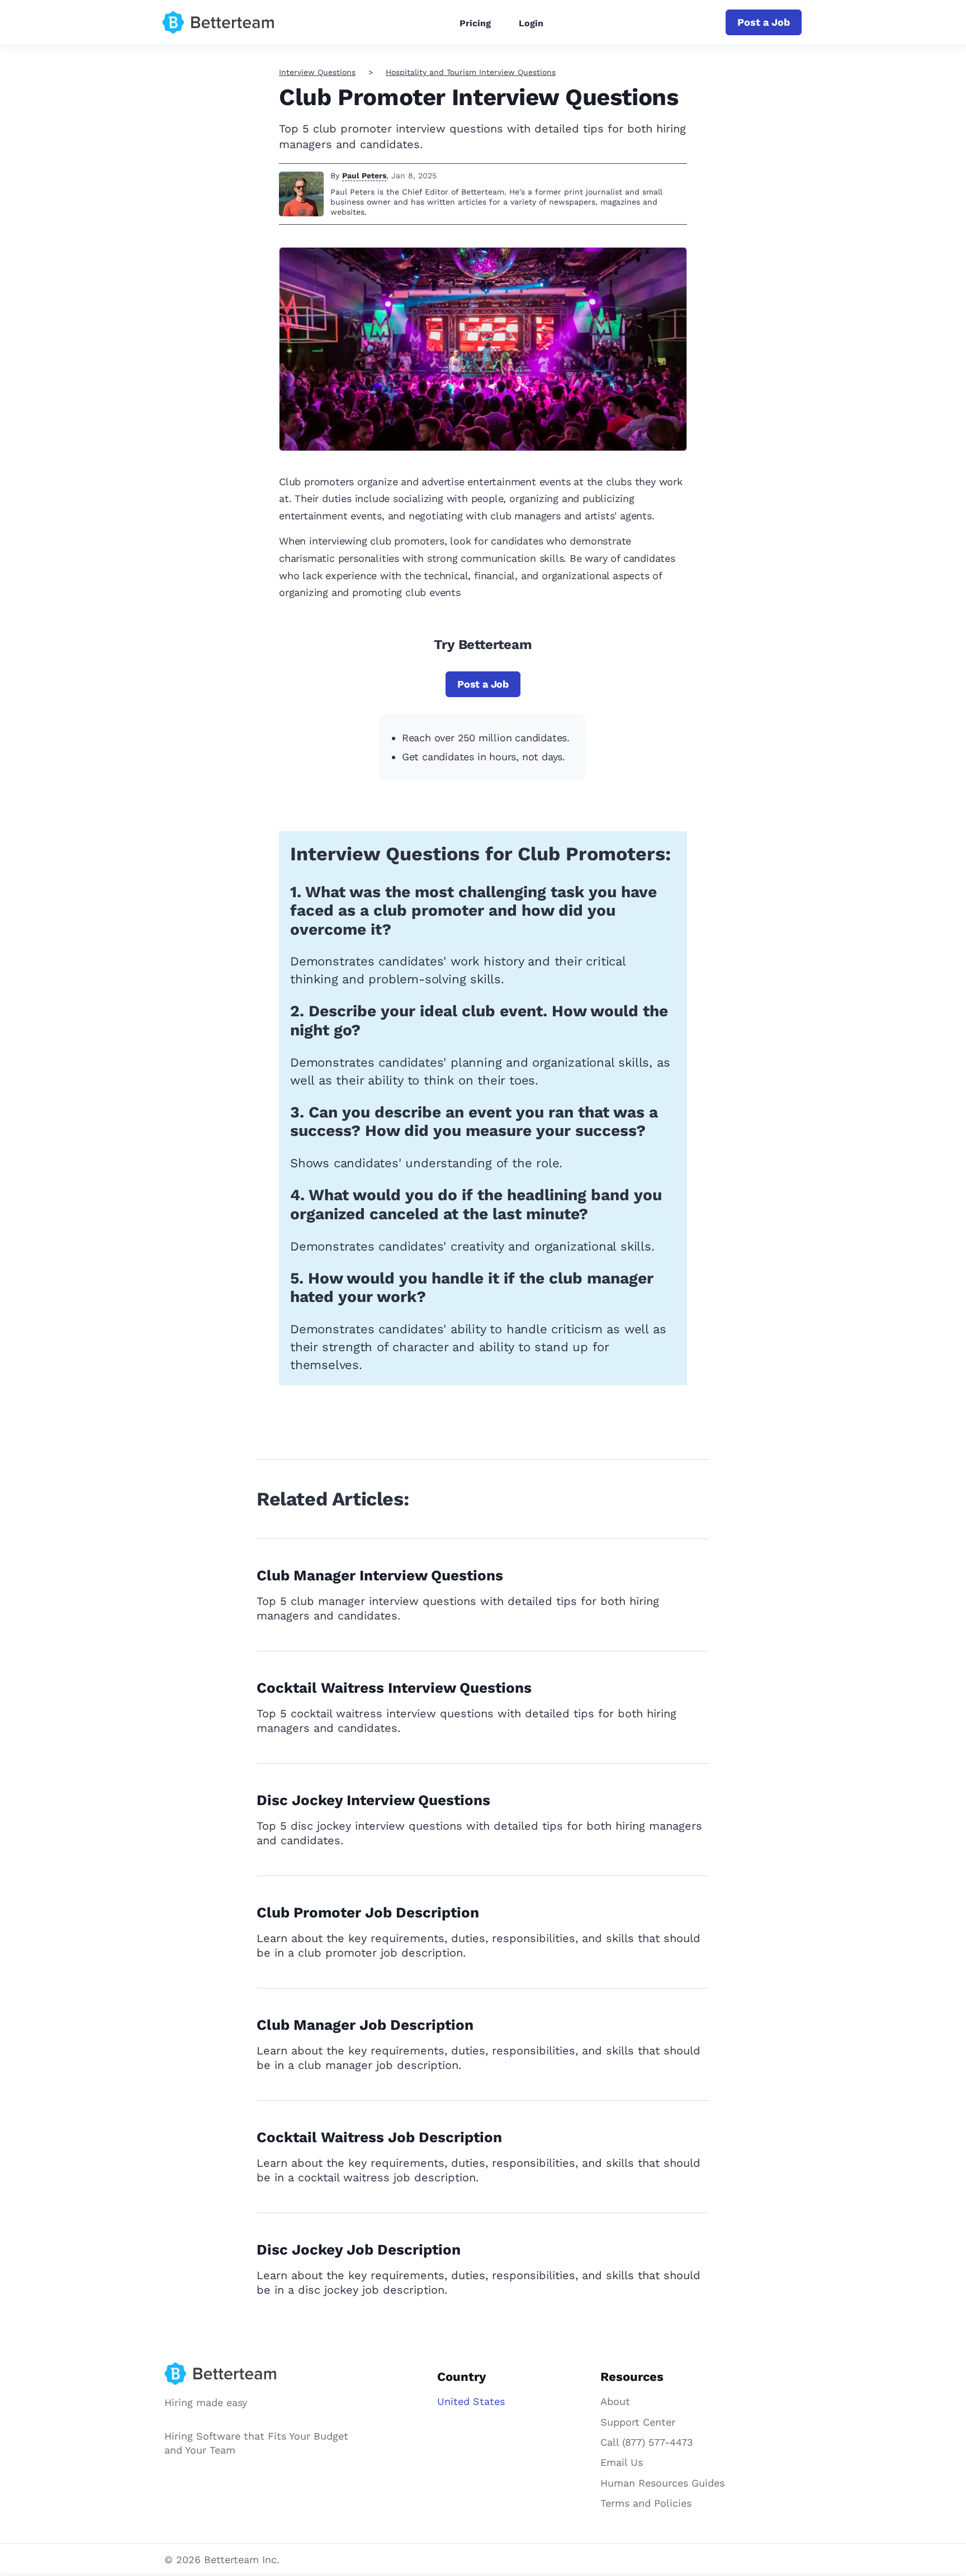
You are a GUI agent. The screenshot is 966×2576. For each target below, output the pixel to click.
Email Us (622, 2462)
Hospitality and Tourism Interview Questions (471, 72)
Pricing (475, 23)
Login (531, 23)
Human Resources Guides (662, 2483)
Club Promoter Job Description (368, 1912)
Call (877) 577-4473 (647, 2442)
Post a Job (764, 22)
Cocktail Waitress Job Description (379, 2137)
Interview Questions (317, 72)
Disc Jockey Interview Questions (373, 1800)
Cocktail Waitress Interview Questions (394, 1688)
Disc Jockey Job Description (359, 2250)
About (615, 2401)
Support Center (638, 2422)
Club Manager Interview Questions (380, 1575)
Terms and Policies (646, 2503)
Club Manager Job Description (365, 2025)
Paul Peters (364, 176)
